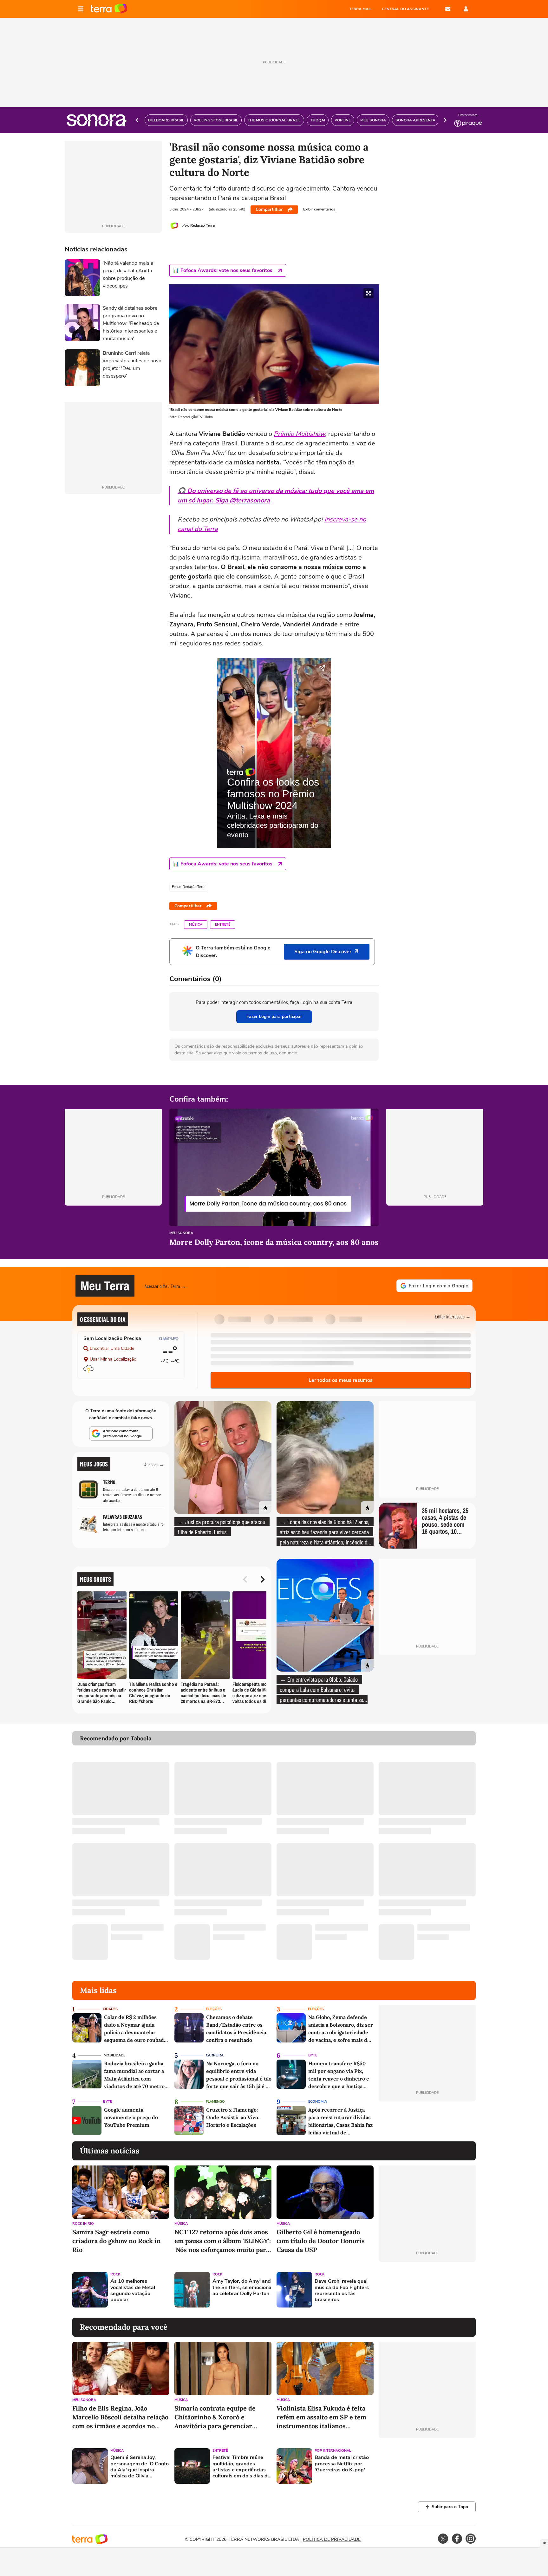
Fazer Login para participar (274, 1016)
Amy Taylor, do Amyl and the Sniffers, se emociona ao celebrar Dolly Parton (242, 2288)
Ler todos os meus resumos (341, 1380)
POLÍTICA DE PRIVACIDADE (332, 2539)
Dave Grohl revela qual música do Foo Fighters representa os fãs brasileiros (342, 2291)
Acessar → (154, 1464)
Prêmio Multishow (299, 434)
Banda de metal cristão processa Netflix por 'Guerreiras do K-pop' (342, 2464)
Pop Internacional (333, 2451)
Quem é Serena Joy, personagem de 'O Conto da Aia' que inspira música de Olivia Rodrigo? (140, 2467)
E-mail (448, 9)
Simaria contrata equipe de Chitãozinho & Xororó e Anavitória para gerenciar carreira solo (215, 2417)
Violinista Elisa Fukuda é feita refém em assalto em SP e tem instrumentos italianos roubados (321, 2417)
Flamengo (215, 2102)
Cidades (110, 2009)
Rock (115, 2274)
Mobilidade (114, 2055)
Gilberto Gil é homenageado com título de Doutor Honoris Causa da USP (321, 2241)
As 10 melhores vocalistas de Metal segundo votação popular (133, 2291)
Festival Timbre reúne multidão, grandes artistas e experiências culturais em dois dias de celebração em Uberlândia (241, 2467)
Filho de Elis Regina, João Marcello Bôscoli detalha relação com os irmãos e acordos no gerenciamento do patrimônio (120, 2417)
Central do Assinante (405, 9)
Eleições (214, 2009)
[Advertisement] (427, 2290)
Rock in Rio (83, 2224)
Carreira (215, 2055)
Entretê (223, 925)
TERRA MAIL (360, 9)
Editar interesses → (453, 1316)
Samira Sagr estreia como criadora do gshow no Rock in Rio (117, 2241)
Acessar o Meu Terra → (165, 1286)
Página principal (109, 9)
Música (196, 925)
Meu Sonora (181, 1233)
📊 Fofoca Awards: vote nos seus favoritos (223, 270)
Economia (318, 2102)
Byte (313, 2055)
